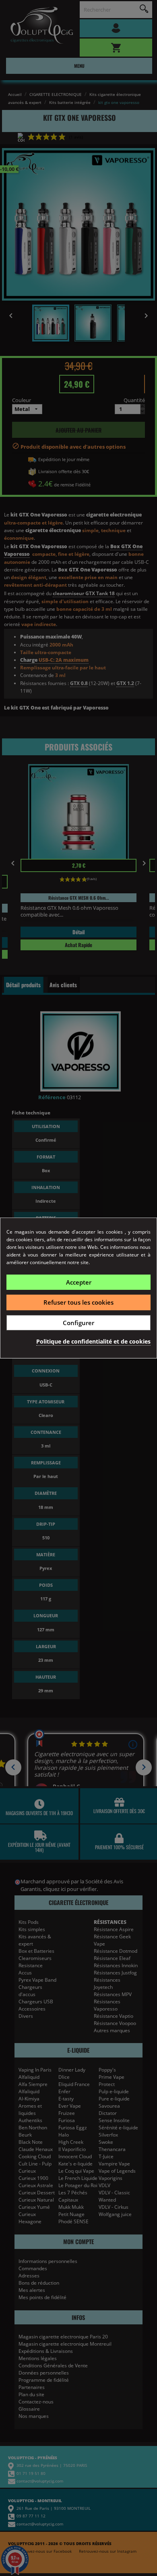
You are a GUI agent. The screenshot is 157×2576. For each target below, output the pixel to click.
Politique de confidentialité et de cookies (93, 1341)
